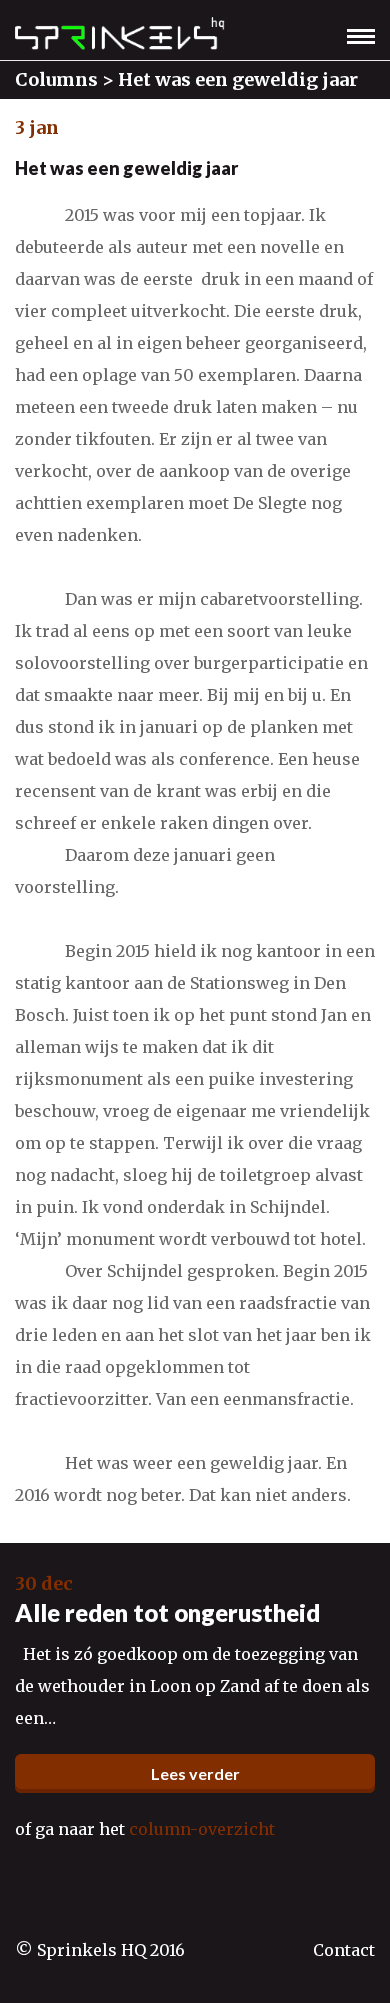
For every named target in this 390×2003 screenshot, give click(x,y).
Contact (344, 1950)
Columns (56, 79)
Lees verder (195, 1773)
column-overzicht (202, 1829)
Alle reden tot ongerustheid (167, 1612)
